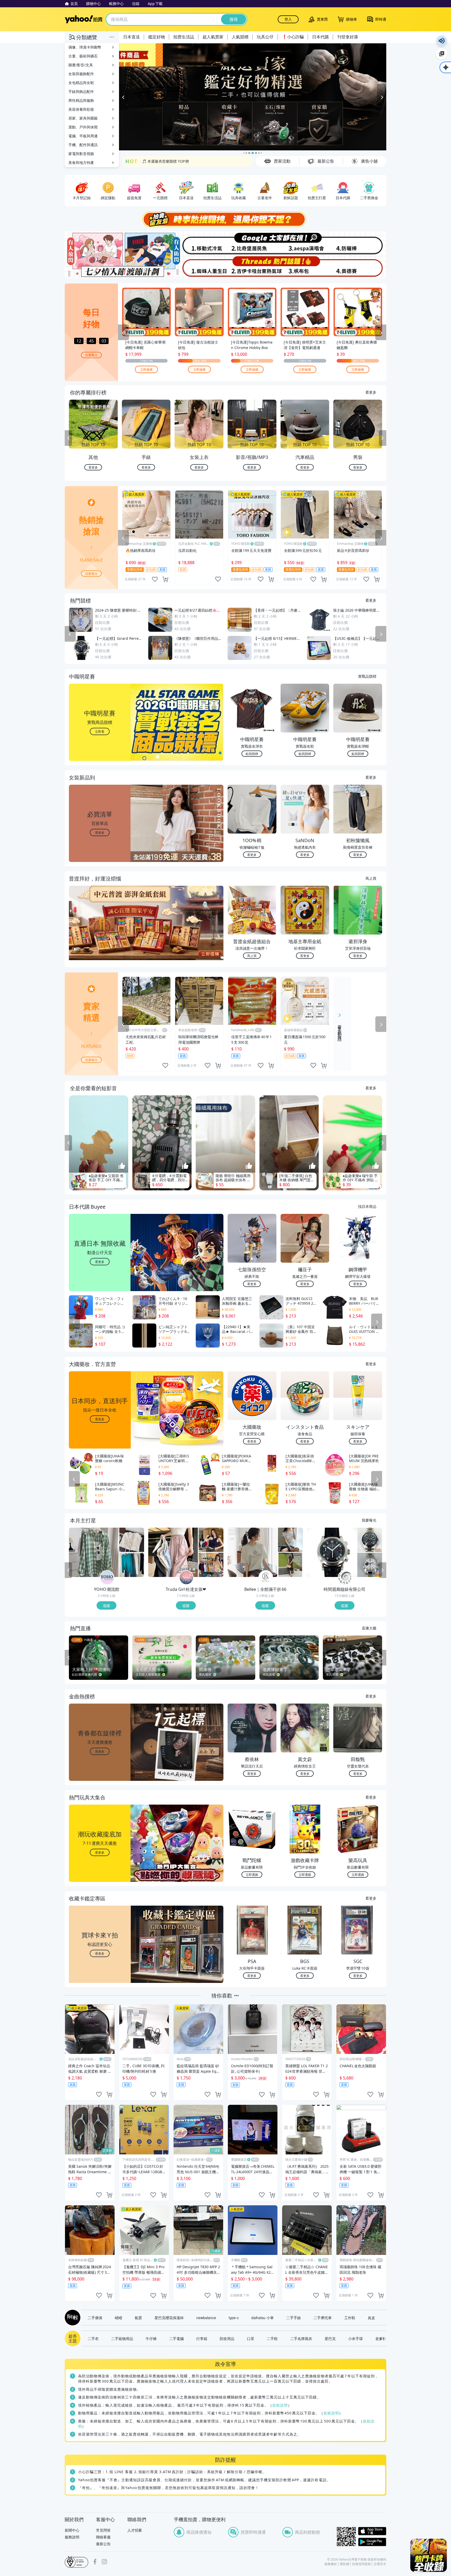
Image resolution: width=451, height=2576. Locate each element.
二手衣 (93, 2338)
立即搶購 (146, 369)
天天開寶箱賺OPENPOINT (164, 161)
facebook (95, 2562)
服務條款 (331, 2564)
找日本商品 (367, 1206)
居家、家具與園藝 (83, 118)
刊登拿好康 (348, 37)
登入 (288, 19)
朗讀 (442, 41)
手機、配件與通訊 (83, 145)
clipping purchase (165, 579)
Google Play (372, 2542)
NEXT (383, 438)
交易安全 (380, 2564)
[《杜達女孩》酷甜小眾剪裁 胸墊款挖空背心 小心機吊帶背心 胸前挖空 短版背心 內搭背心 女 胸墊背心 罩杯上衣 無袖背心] (211, 1540)
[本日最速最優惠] (429, 2555)
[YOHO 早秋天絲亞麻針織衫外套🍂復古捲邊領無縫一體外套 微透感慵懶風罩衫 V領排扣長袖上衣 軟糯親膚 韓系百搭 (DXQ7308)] (132, 1565)
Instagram (104, 2562)
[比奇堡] (252, 243)
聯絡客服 (103, 2537)
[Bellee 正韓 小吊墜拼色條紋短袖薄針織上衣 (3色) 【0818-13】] (290, 1540)
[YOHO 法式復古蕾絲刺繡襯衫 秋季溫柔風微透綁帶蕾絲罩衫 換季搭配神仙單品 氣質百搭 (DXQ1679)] (132, 1540)
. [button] (100, 933)
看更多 (371, 392)
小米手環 (355, 2338)
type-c (234, 2318)
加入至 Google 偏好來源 (442, 54)
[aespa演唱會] (306, 243)
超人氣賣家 (213, 37)
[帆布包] (306, 267)
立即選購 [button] (252, 1874)
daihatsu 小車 (263, 2318)
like (155, 579)
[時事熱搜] (225, 219)
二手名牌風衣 (301, 2338)
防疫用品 (227, 2338)
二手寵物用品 (122, 2338)
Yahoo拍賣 (84, 19)
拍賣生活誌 (184, 37)
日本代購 (321, 37)
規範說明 (280, 2405)
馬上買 (371, 878)
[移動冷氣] (199, 243)
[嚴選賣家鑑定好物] (253, 97)
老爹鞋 (381, 2338)
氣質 (138, 2318)
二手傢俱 (95, 2318)
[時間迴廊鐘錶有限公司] (345, 1578)
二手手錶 (294, 2318)
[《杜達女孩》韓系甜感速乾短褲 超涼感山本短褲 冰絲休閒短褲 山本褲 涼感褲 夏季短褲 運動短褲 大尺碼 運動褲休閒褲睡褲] (173, 1552)
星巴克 (330, 2338)
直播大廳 (369, 1628)
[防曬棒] (360, 243)
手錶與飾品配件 (81, 91)
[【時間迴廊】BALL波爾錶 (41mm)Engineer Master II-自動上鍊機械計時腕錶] (370, 1565)
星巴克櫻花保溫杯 (169, 2318)
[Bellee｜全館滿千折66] (266, 1578)
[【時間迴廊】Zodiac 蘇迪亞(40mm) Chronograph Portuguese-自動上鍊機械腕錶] (370, 1540)
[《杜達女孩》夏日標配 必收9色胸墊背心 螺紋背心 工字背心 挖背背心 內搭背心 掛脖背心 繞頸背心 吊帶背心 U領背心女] (211, 1565)
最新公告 (103, 2544)
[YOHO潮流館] (107, 1578)
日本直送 (132, 37)
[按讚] (122, 1166)
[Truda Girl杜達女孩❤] (186, 1578)
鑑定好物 (157, 37)
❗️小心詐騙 (293, 37)
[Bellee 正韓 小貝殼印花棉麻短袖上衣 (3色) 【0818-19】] (252, 1552)
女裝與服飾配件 (81, 74)
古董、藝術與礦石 (83, 56)
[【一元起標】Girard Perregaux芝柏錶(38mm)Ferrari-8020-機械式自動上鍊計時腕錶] (332, 1552)
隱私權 (345, 2564)
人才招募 (135, 2530)
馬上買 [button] (252, 956)
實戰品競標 (367, 676)
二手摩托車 (323, 2318)
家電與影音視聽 (81, 154)
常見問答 (103, 2530)
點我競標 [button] (252, 754)
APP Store (372, 2531)
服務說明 (72, 2537)
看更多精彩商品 (340, 1029)
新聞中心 (72, 2530)
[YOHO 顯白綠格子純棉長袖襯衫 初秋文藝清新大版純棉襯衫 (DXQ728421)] (94, 1552)
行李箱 (202, 2338)
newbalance (206, 2318)
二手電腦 (176, 2338)
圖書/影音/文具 (81, 65)
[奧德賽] (360, 267)
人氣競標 (240, 37)
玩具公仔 (265, 37)
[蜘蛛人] (199, 267)
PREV (68, 438)
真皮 (371, 2318)
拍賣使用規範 (361, 2564)
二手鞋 (272, 2338)
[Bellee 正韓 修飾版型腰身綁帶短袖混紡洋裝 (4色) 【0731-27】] (290, 1565)
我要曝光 (91, 355)
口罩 (251, 2338)
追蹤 (106, 1605)
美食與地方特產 (81, 163)
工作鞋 (350, 2318)
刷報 (72, 2318)
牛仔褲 (151, 2338)
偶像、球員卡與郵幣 (85, 47)
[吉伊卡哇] (252, 267)
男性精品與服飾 (81, 100)
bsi (76, 2562)
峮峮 (118, 2318)
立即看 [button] (100, 731)
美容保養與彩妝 (81, 109)
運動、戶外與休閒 (83, 127)
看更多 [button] (100, 832)
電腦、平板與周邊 (83, 136)
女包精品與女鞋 (81, 83)
